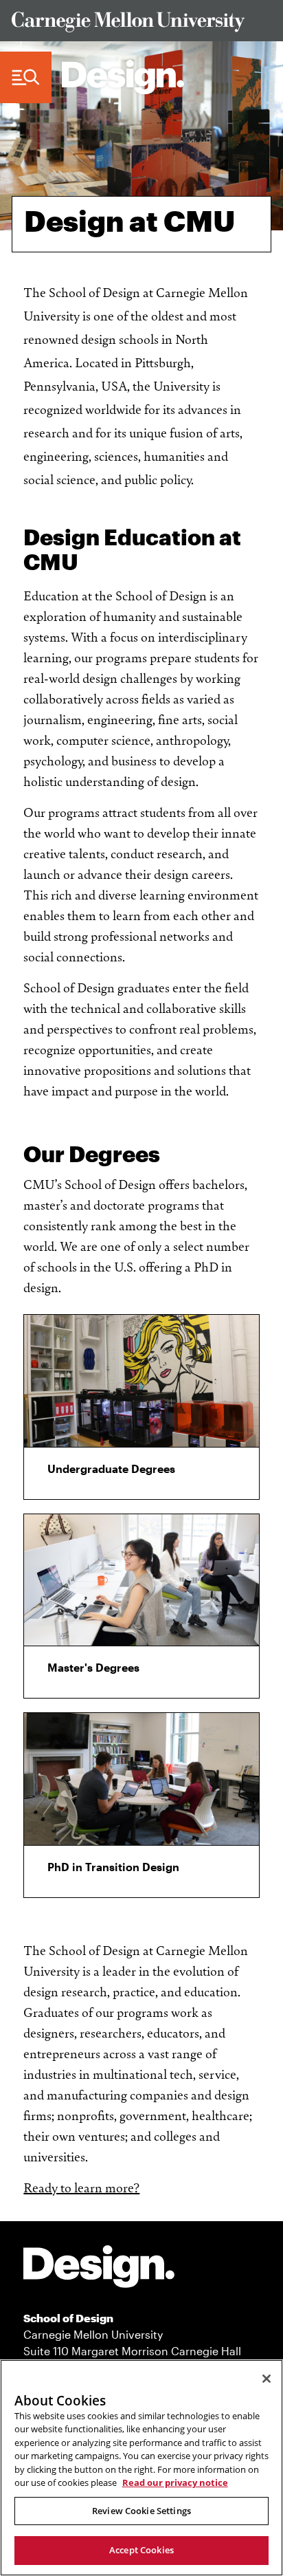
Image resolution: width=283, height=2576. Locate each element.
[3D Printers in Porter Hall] (141, 1381)
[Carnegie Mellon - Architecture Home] (123, 77)
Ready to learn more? (81, 2187)
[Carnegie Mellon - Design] (99, 2269)
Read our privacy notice (175, 2482)
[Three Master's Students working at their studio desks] (141, 1580)
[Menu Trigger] (26, 78)
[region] (141, 2468)
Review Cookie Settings (141, 2511)
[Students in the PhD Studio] (141, 1779)
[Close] (267, 2379)
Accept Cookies (141, 2550)
